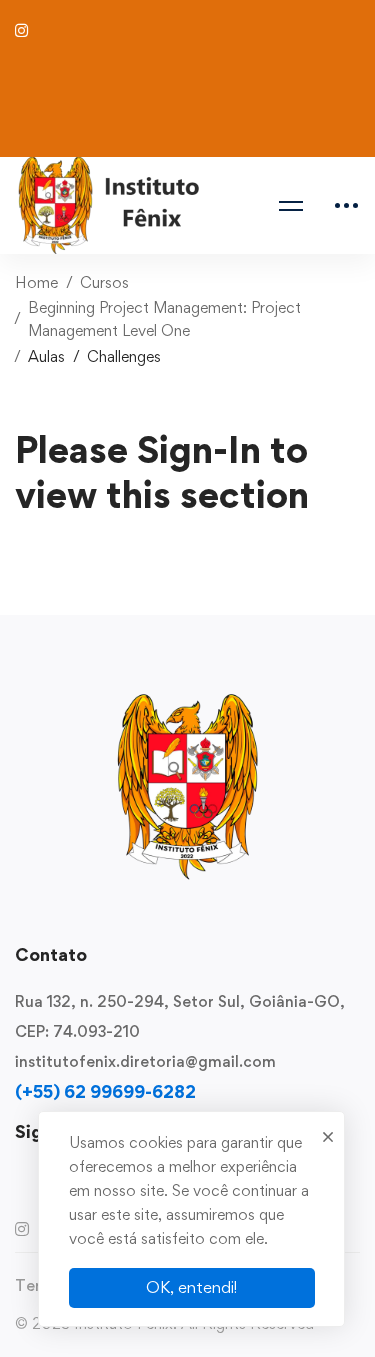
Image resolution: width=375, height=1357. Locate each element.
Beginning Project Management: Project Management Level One (164, 319)
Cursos (104, 282)
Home (36, 282)
